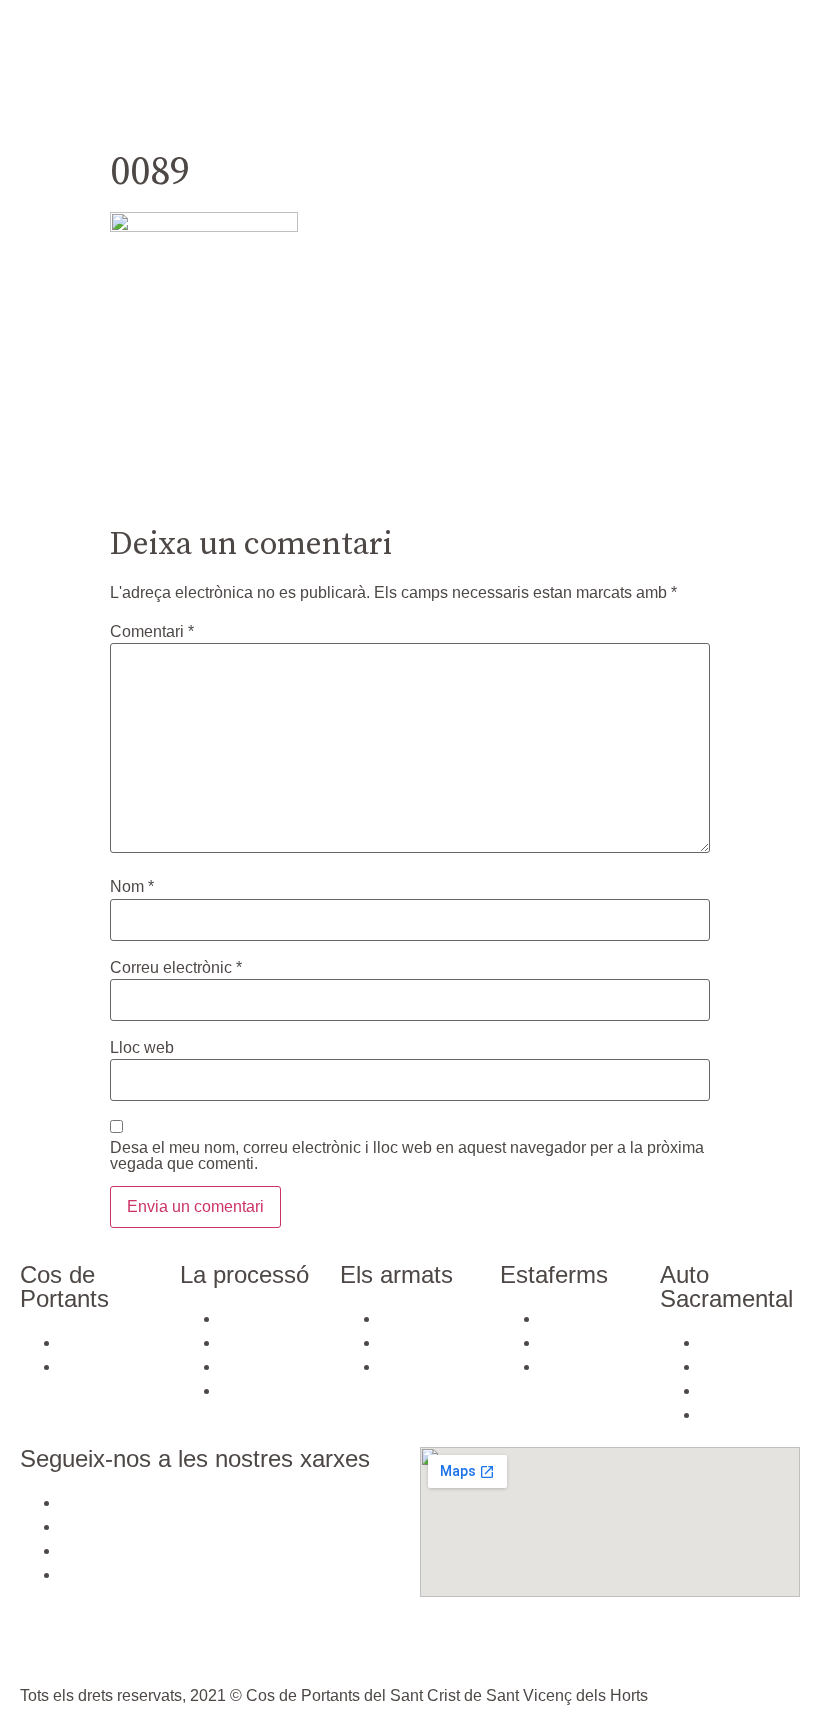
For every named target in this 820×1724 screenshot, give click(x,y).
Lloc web (142, 1048)
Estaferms (272, 112)
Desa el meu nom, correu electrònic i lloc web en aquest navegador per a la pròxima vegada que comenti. (407, 1156)
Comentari (152, 632)
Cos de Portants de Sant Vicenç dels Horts (212, 66)
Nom (132, 887)
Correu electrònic (176, 968)
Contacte (549, 114)
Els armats (721, 66)
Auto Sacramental (411, 112)
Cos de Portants (460, 66)
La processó (600, 66)
